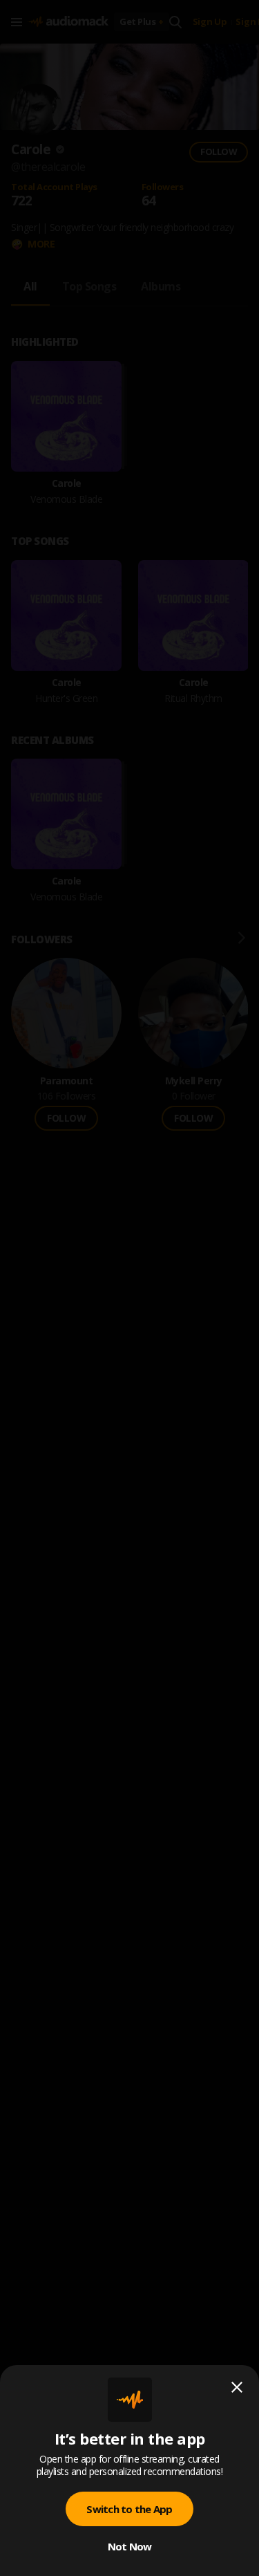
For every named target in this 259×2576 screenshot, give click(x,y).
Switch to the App (129, 2509)
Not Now (130, 2546)
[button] (129, 1288)
